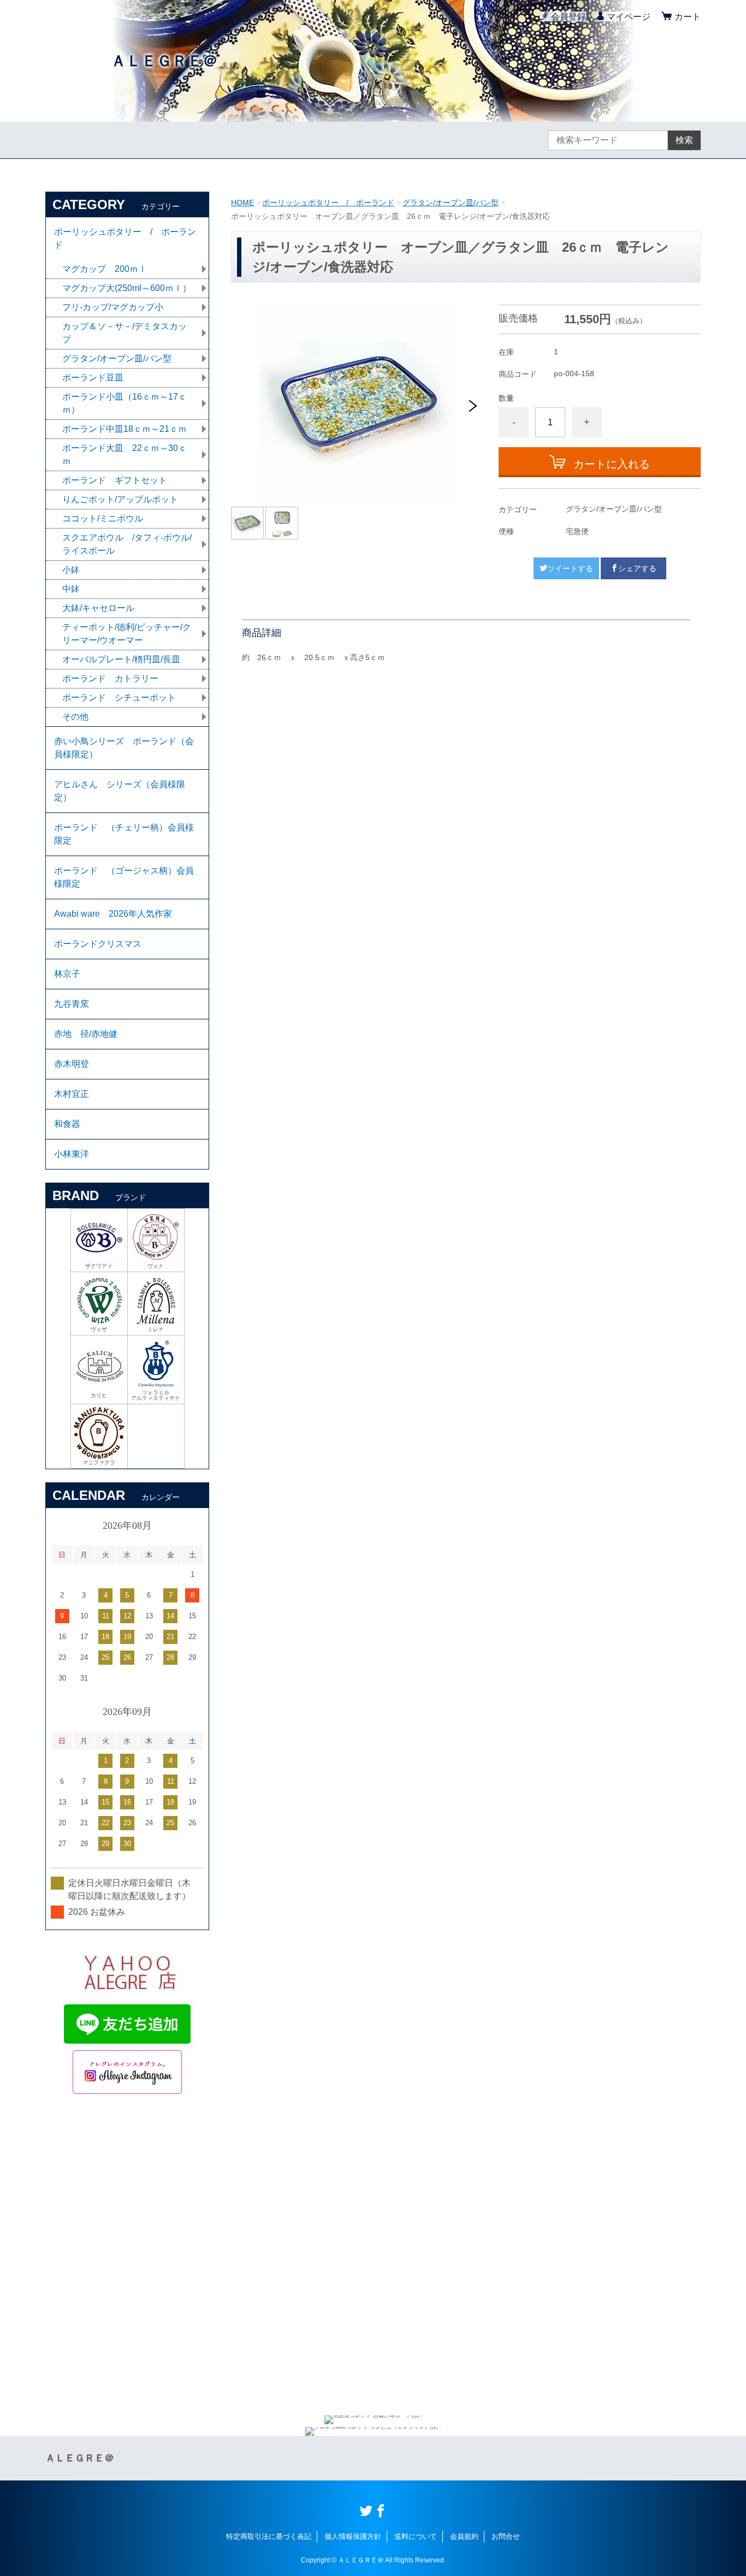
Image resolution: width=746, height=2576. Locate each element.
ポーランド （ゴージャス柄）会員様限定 (124, 877)
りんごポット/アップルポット (120, 499)
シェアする (637, 568)
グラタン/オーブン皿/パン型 (451, 203)
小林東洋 (72, 1154)
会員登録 (569, 17)
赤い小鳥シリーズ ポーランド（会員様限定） (124, 748)
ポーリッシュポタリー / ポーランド (328, 203)
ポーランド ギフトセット (115, 480)
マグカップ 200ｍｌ (105, 269)
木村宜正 (72, 1094)
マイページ (629, 17)
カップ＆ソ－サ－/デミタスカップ (125, 333)
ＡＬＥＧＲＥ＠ (164, 61)
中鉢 (71, 589)
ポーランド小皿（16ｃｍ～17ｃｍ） (125, 403)
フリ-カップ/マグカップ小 (113, 307)
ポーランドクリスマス (98, 944)
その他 (75, 717)
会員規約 (464, 2536)
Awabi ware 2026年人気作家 (113, 914)
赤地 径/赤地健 (86, 1034)
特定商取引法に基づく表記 (269, 2536)
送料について (416, 2536)
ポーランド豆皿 (93, 378)
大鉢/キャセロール (98, 608)
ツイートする (570, 568)
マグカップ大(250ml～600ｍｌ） (127, 288)
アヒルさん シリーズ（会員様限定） (120, 791)
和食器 (67, 1124)
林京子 (67, 974)
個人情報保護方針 (353, 2536)
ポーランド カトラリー (110, 678)
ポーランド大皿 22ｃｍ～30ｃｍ (125, 455)
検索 (684, 140)
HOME (242, 203)
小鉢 (71, 570)
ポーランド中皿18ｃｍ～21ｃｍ (125, 429)
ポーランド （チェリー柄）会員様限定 (124, 834)
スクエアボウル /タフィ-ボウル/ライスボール (127, 544)
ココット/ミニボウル (103, 518)
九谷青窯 (72, 1004)
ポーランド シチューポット (119, 698)
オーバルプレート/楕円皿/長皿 (121, 659)
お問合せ (506, 2536)
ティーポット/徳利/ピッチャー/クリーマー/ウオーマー (127, 634)
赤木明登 (72, 1064)
